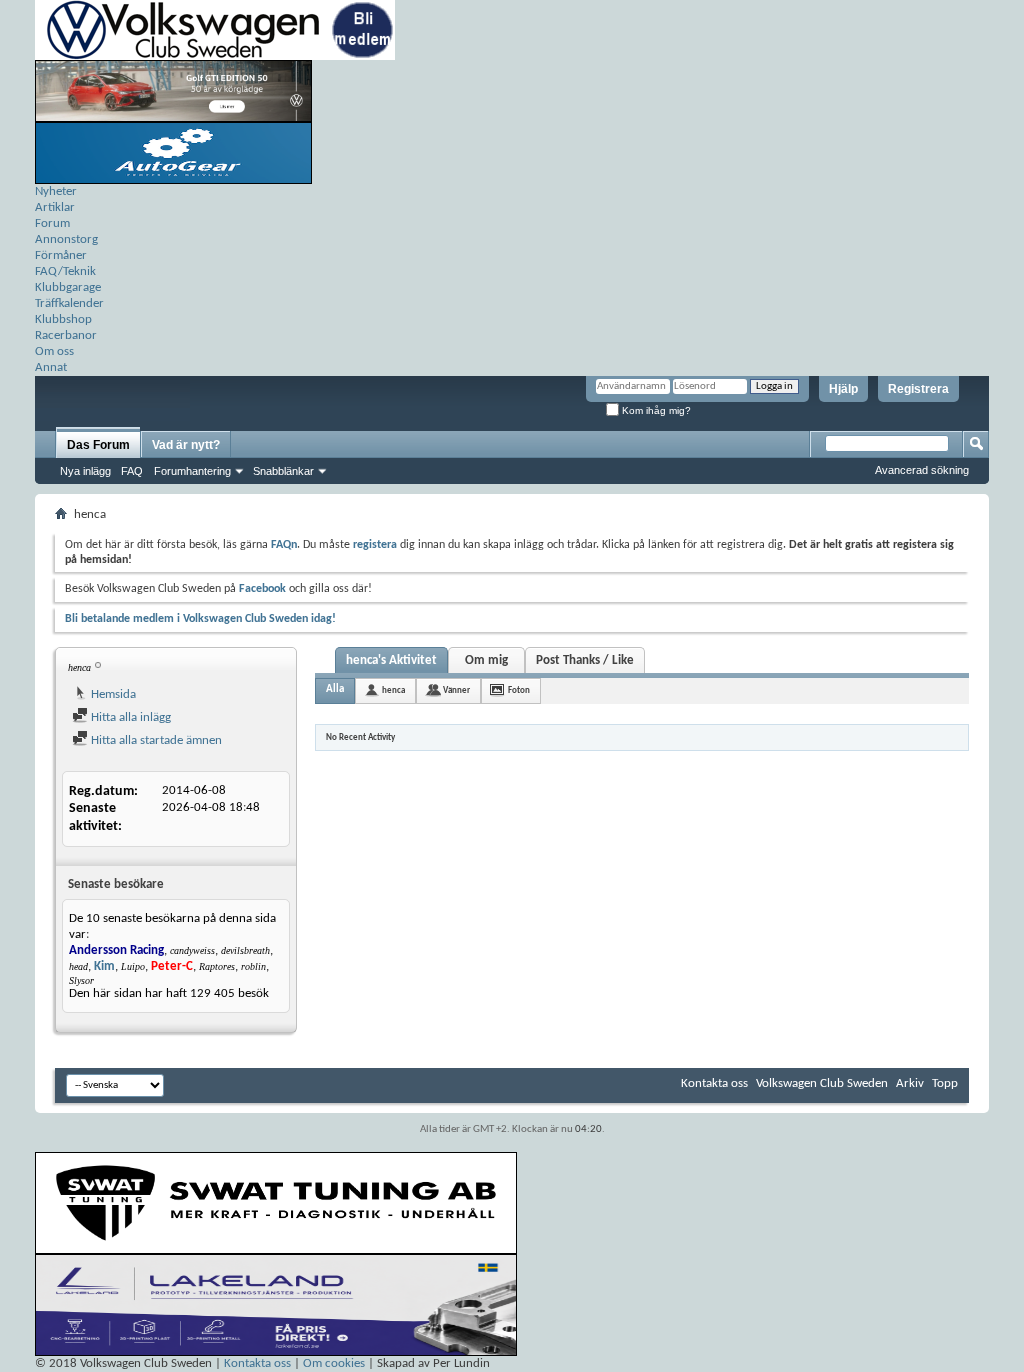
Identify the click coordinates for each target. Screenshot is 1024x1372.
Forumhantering (192, 471)
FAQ (132, 471)
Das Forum (98, 445)
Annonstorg (66, 239)
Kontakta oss (714, 1083)
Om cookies (334, 1363)
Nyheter (56, 191)
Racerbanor (66, 335)
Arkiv (910, 1083)
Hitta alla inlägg (129, 717)
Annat (51, 367)
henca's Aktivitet (391, 660)
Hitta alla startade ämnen (155, 740)
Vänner (456, 690)
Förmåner (61, 255)
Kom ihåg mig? (655, 410)
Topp (945, 1083)
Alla (335, 689)
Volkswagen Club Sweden (822, 1083)
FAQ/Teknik (65, 271)
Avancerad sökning (922, 470)
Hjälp (843, 389)
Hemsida (112, 694)
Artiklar (55, 207)
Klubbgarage (68, 287)
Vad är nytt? (186, 445)
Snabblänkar (283, 471)
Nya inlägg (85, 471)
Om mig (486, 660)
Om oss (54, 351)
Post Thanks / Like (585, 660)
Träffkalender (69, 303)
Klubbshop (63, 319)
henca (393, 690)
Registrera (918, 389)
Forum (52, 223)
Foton (519, 690)
